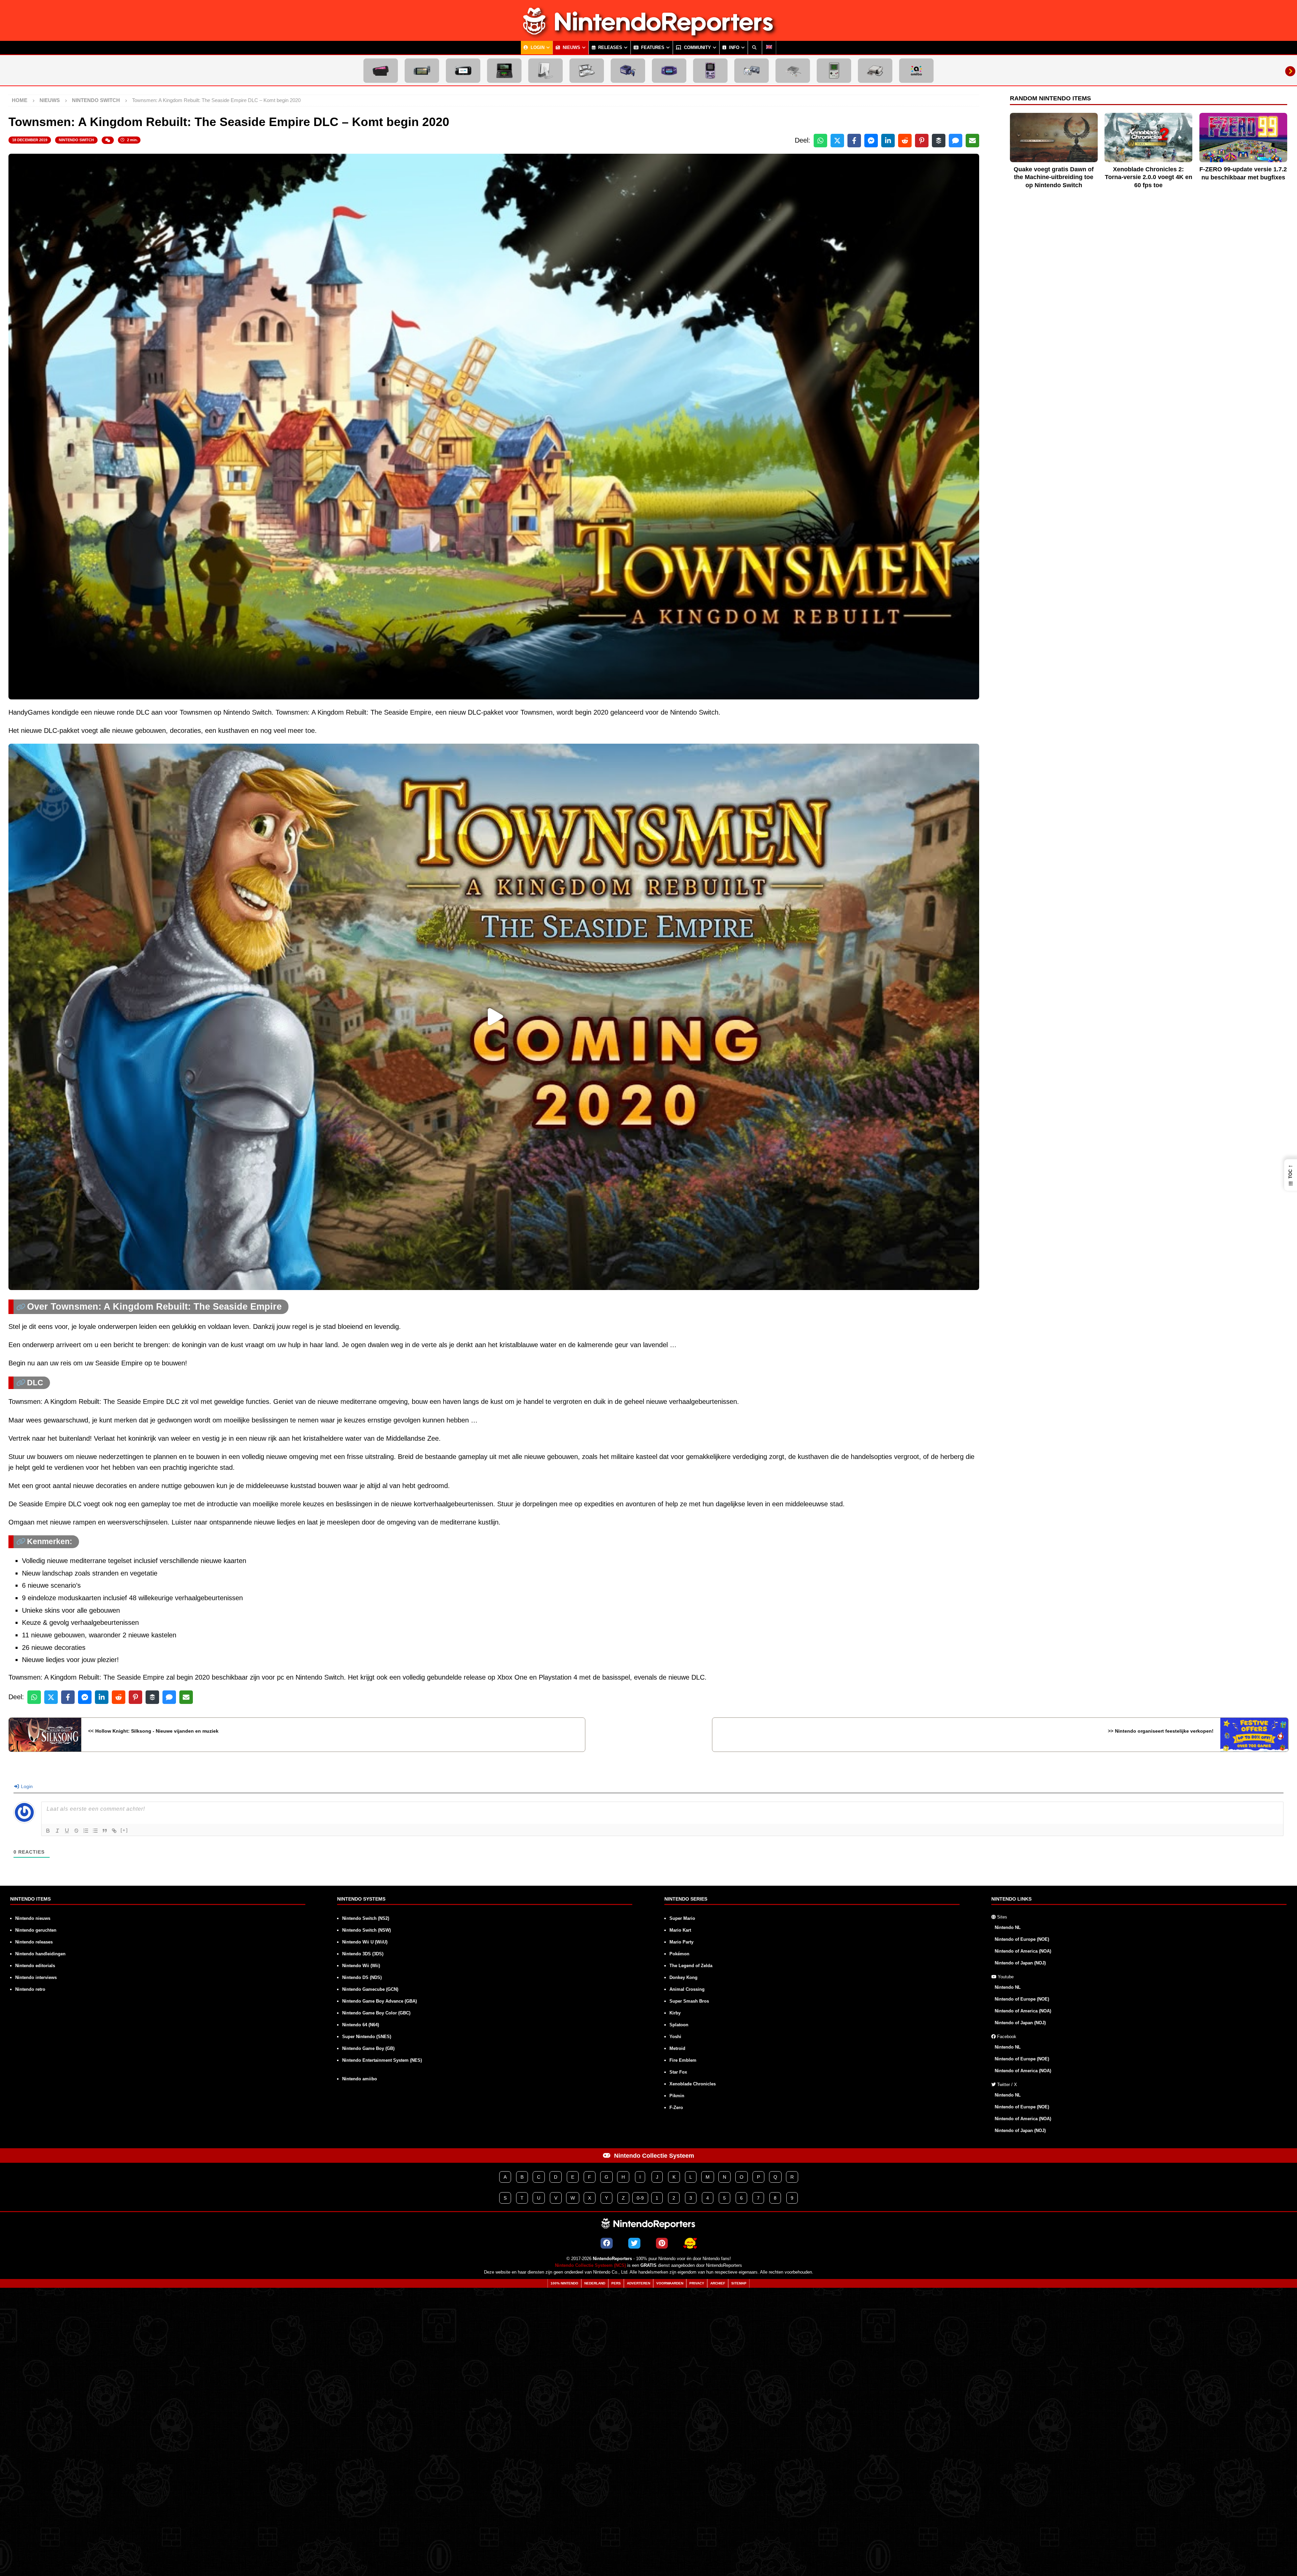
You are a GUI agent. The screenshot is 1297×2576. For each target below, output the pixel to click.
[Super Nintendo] (793, 71)
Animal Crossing (687, 1989)
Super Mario (682, 1918)
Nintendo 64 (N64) (361, 2025)
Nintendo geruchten (36, 1930)
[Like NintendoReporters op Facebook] (607, 2243)
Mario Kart (680, 1930)
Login (537, 48)
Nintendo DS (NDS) (362, 1977)
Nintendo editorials (35, 1966)
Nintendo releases (34, 1942)
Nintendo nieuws (33, 1918)
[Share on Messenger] (871, 141)
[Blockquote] (105, 1831)
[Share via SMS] (956, 141)
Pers (616, 2283)
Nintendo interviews (36, 1977)
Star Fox (678, 2072)
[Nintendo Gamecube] (628, 71)
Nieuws (571, 48)
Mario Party (681, 1942)
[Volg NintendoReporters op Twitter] (634, 2243)
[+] (124, 1830)
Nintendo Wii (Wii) (361, 1966)
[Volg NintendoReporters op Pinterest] (662, 2243)
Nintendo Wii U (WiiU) (365, 1942)
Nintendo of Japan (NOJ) (1020, 1963)
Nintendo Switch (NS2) (366, 1918)
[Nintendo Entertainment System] (875, 71)
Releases (609, 48)
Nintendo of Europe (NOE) (1022, 1939)
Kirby (675, 2013)
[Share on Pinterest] (922, 141)
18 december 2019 (30, 140)
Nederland (595, 2283)
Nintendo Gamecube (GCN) (370, 1989)
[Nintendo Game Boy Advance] (669, 71)
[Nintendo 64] (752, 71)
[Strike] (76, 1831)
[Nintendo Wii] (545, 71)
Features (652, 48)
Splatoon (679, 2025)
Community (697, 48)
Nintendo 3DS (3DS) (363, 1954)
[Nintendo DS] (587, 71)
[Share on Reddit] (905, 141)
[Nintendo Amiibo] (916, 71)
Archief (718, 2283)
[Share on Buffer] (939, 141)
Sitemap (739, 2283)
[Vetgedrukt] (48, 1831)
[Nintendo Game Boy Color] (710, 71)
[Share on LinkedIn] (888, 141)
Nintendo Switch (76, 140)
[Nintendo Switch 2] (381, 71)
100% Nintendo (564, 2283)
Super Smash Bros (689, 2001)
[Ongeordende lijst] (95, 1831)
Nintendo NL (1008, 1927)
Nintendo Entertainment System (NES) (382, 2060)
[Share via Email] (972, 141)
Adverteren (639, 2283)
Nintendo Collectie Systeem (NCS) (590, 2265)
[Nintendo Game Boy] (834, 71)
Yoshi (675, 2037)
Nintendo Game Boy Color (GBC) (376, 2013)
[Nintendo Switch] (422, 71)
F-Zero (676, 2108)
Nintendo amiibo (360, 2079)
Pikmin (677, 2096)
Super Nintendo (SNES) (367, 2037)
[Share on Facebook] (854, 141)
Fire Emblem (683, 2060)
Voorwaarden (670, 2283)
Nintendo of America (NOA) (1023, 1951)
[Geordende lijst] (86, 1831)
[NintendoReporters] (648, 35)
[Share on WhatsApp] (820, 141)
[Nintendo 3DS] (504, 71)
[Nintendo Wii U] (463, 71)
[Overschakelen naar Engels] (769, 48)
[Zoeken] (755, 48)
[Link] (114, 1831)
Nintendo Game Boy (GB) (368, 2048)
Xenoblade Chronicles (693, 2084)
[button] (1291, 1175)
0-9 (640, 2198)
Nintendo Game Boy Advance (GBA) (379, 2001)
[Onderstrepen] (67, 1831)
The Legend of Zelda (691, 1966)
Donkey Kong (683, 1977)
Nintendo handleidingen (40, 1954)
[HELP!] (690, 2243)
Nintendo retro (30, 1989)
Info (733, 48)
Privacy (697, 2283)
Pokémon (679, 1954)
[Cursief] (57, 1831)
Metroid (677, 2048)
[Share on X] (837, 141)
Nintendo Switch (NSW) (366, 1930)
